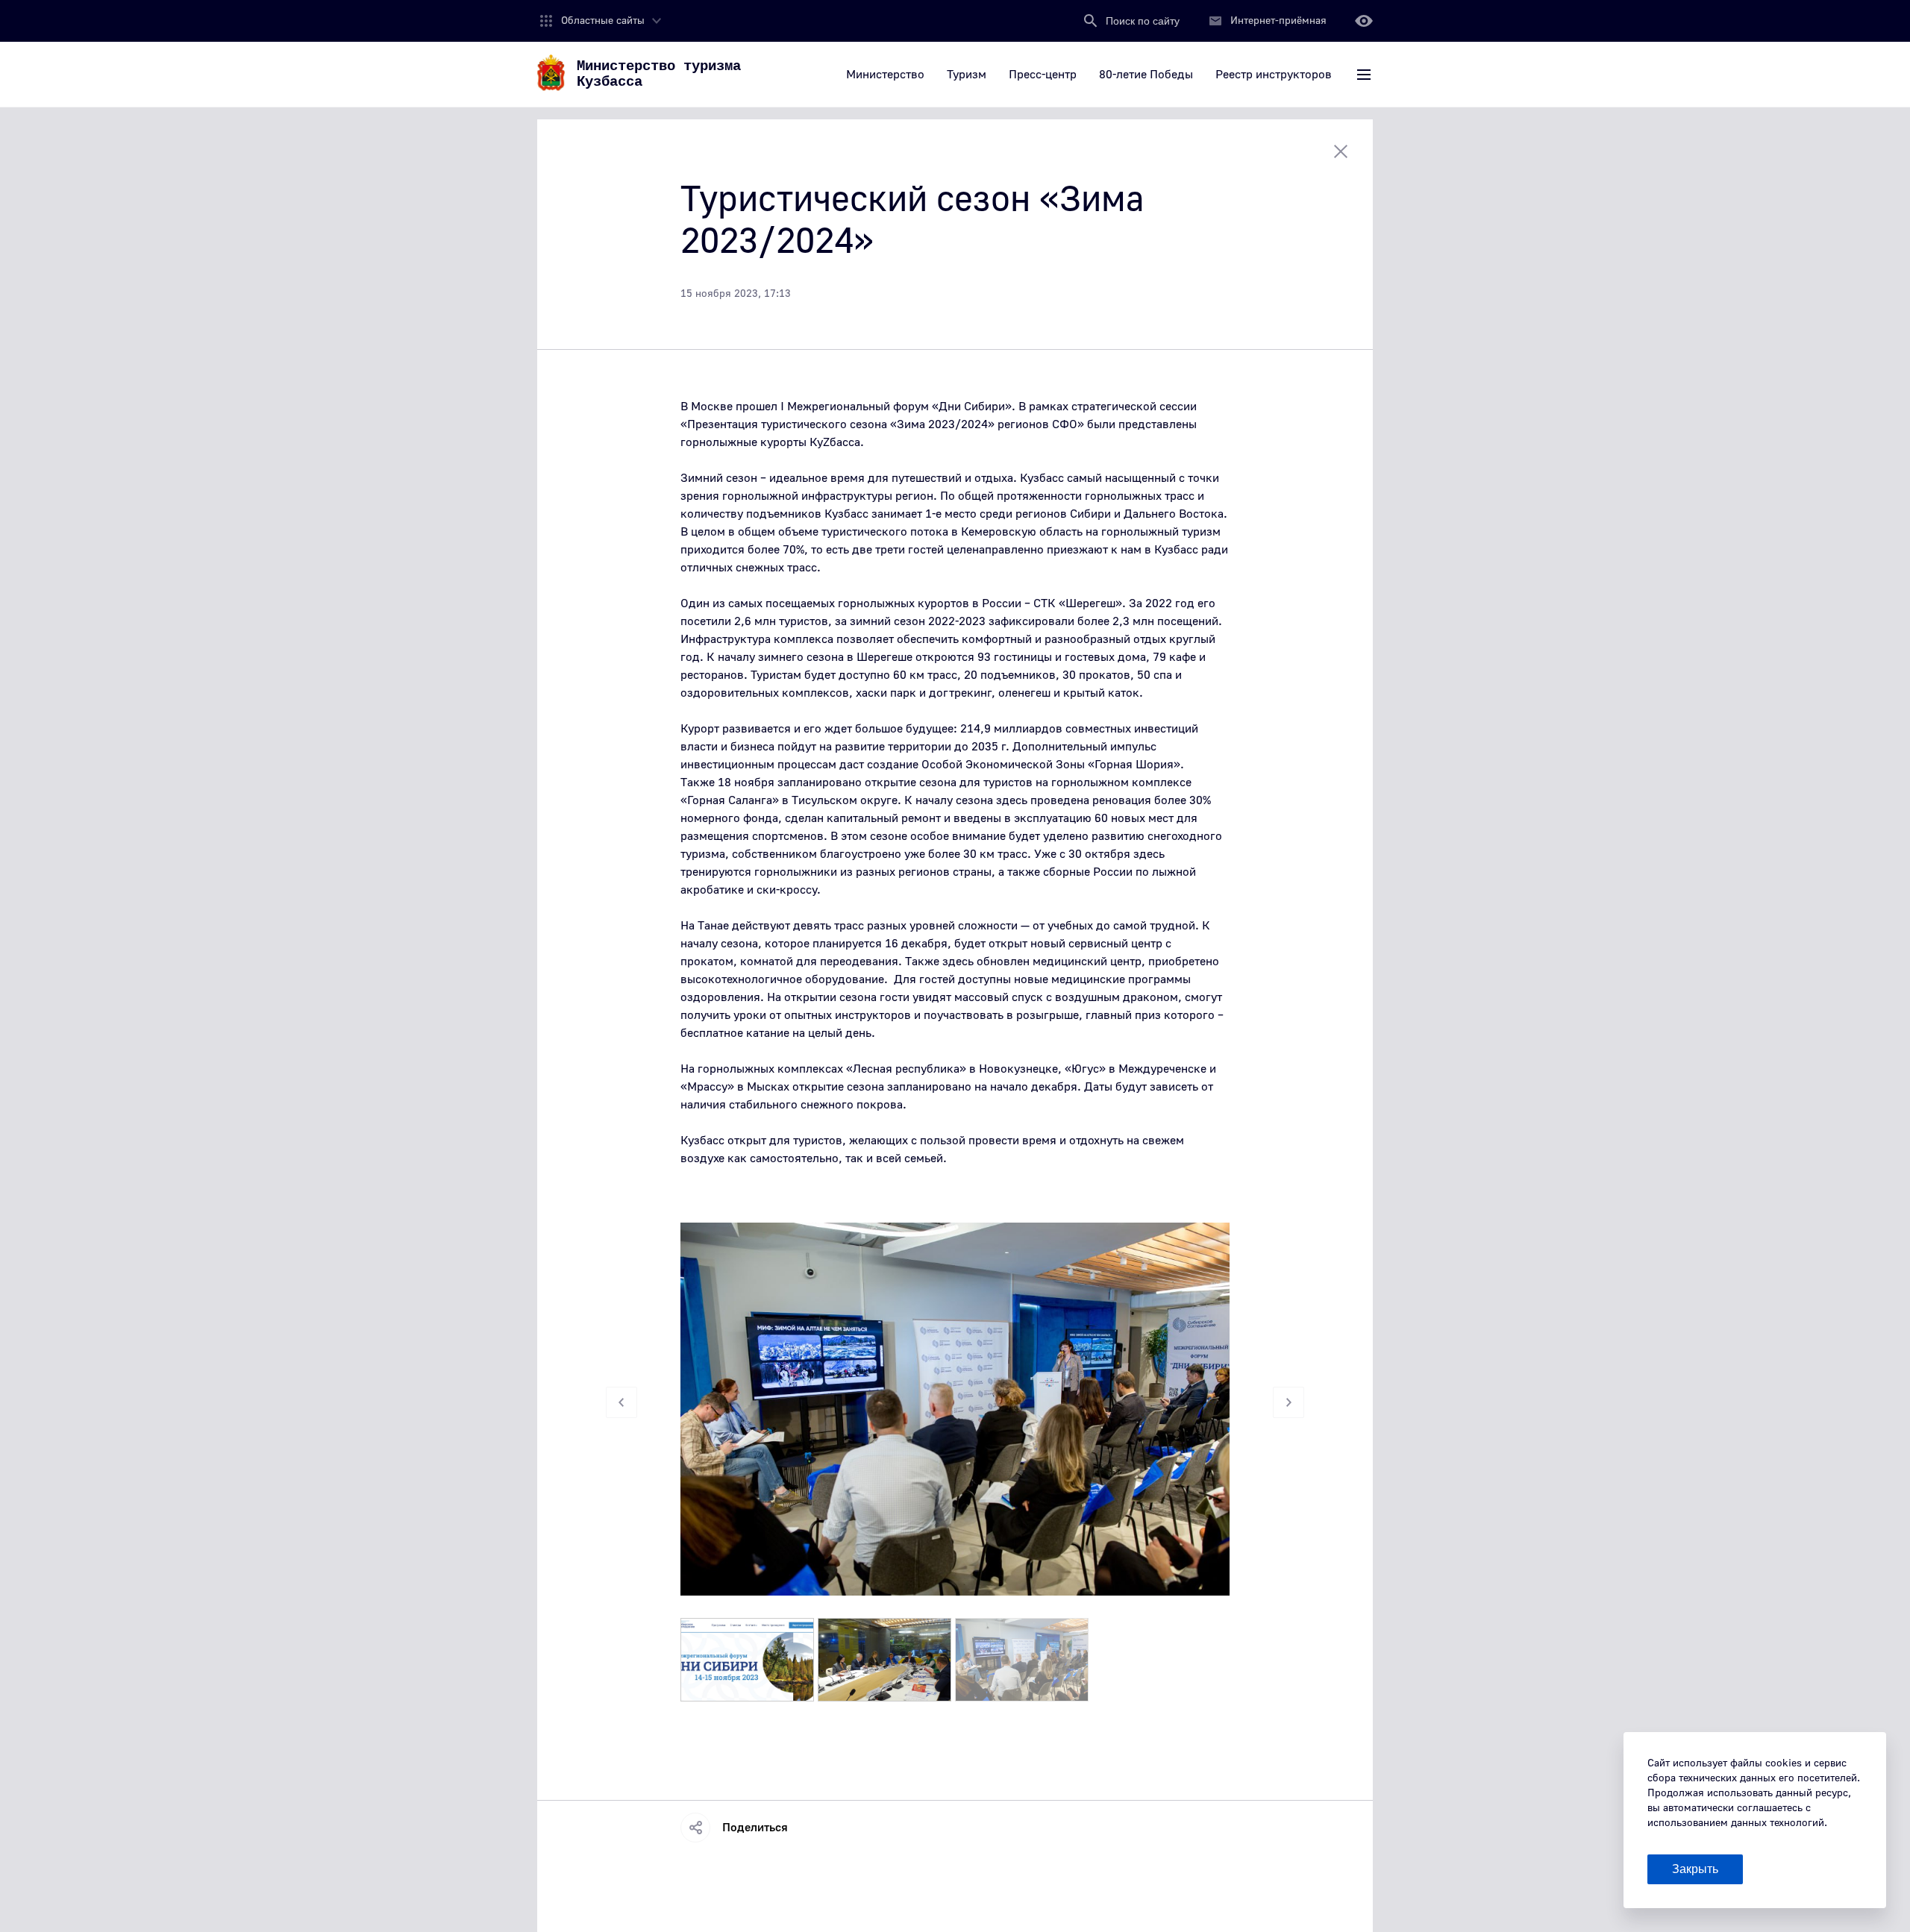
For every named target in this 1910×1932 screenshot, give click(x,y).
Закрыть (1695, 1869)
